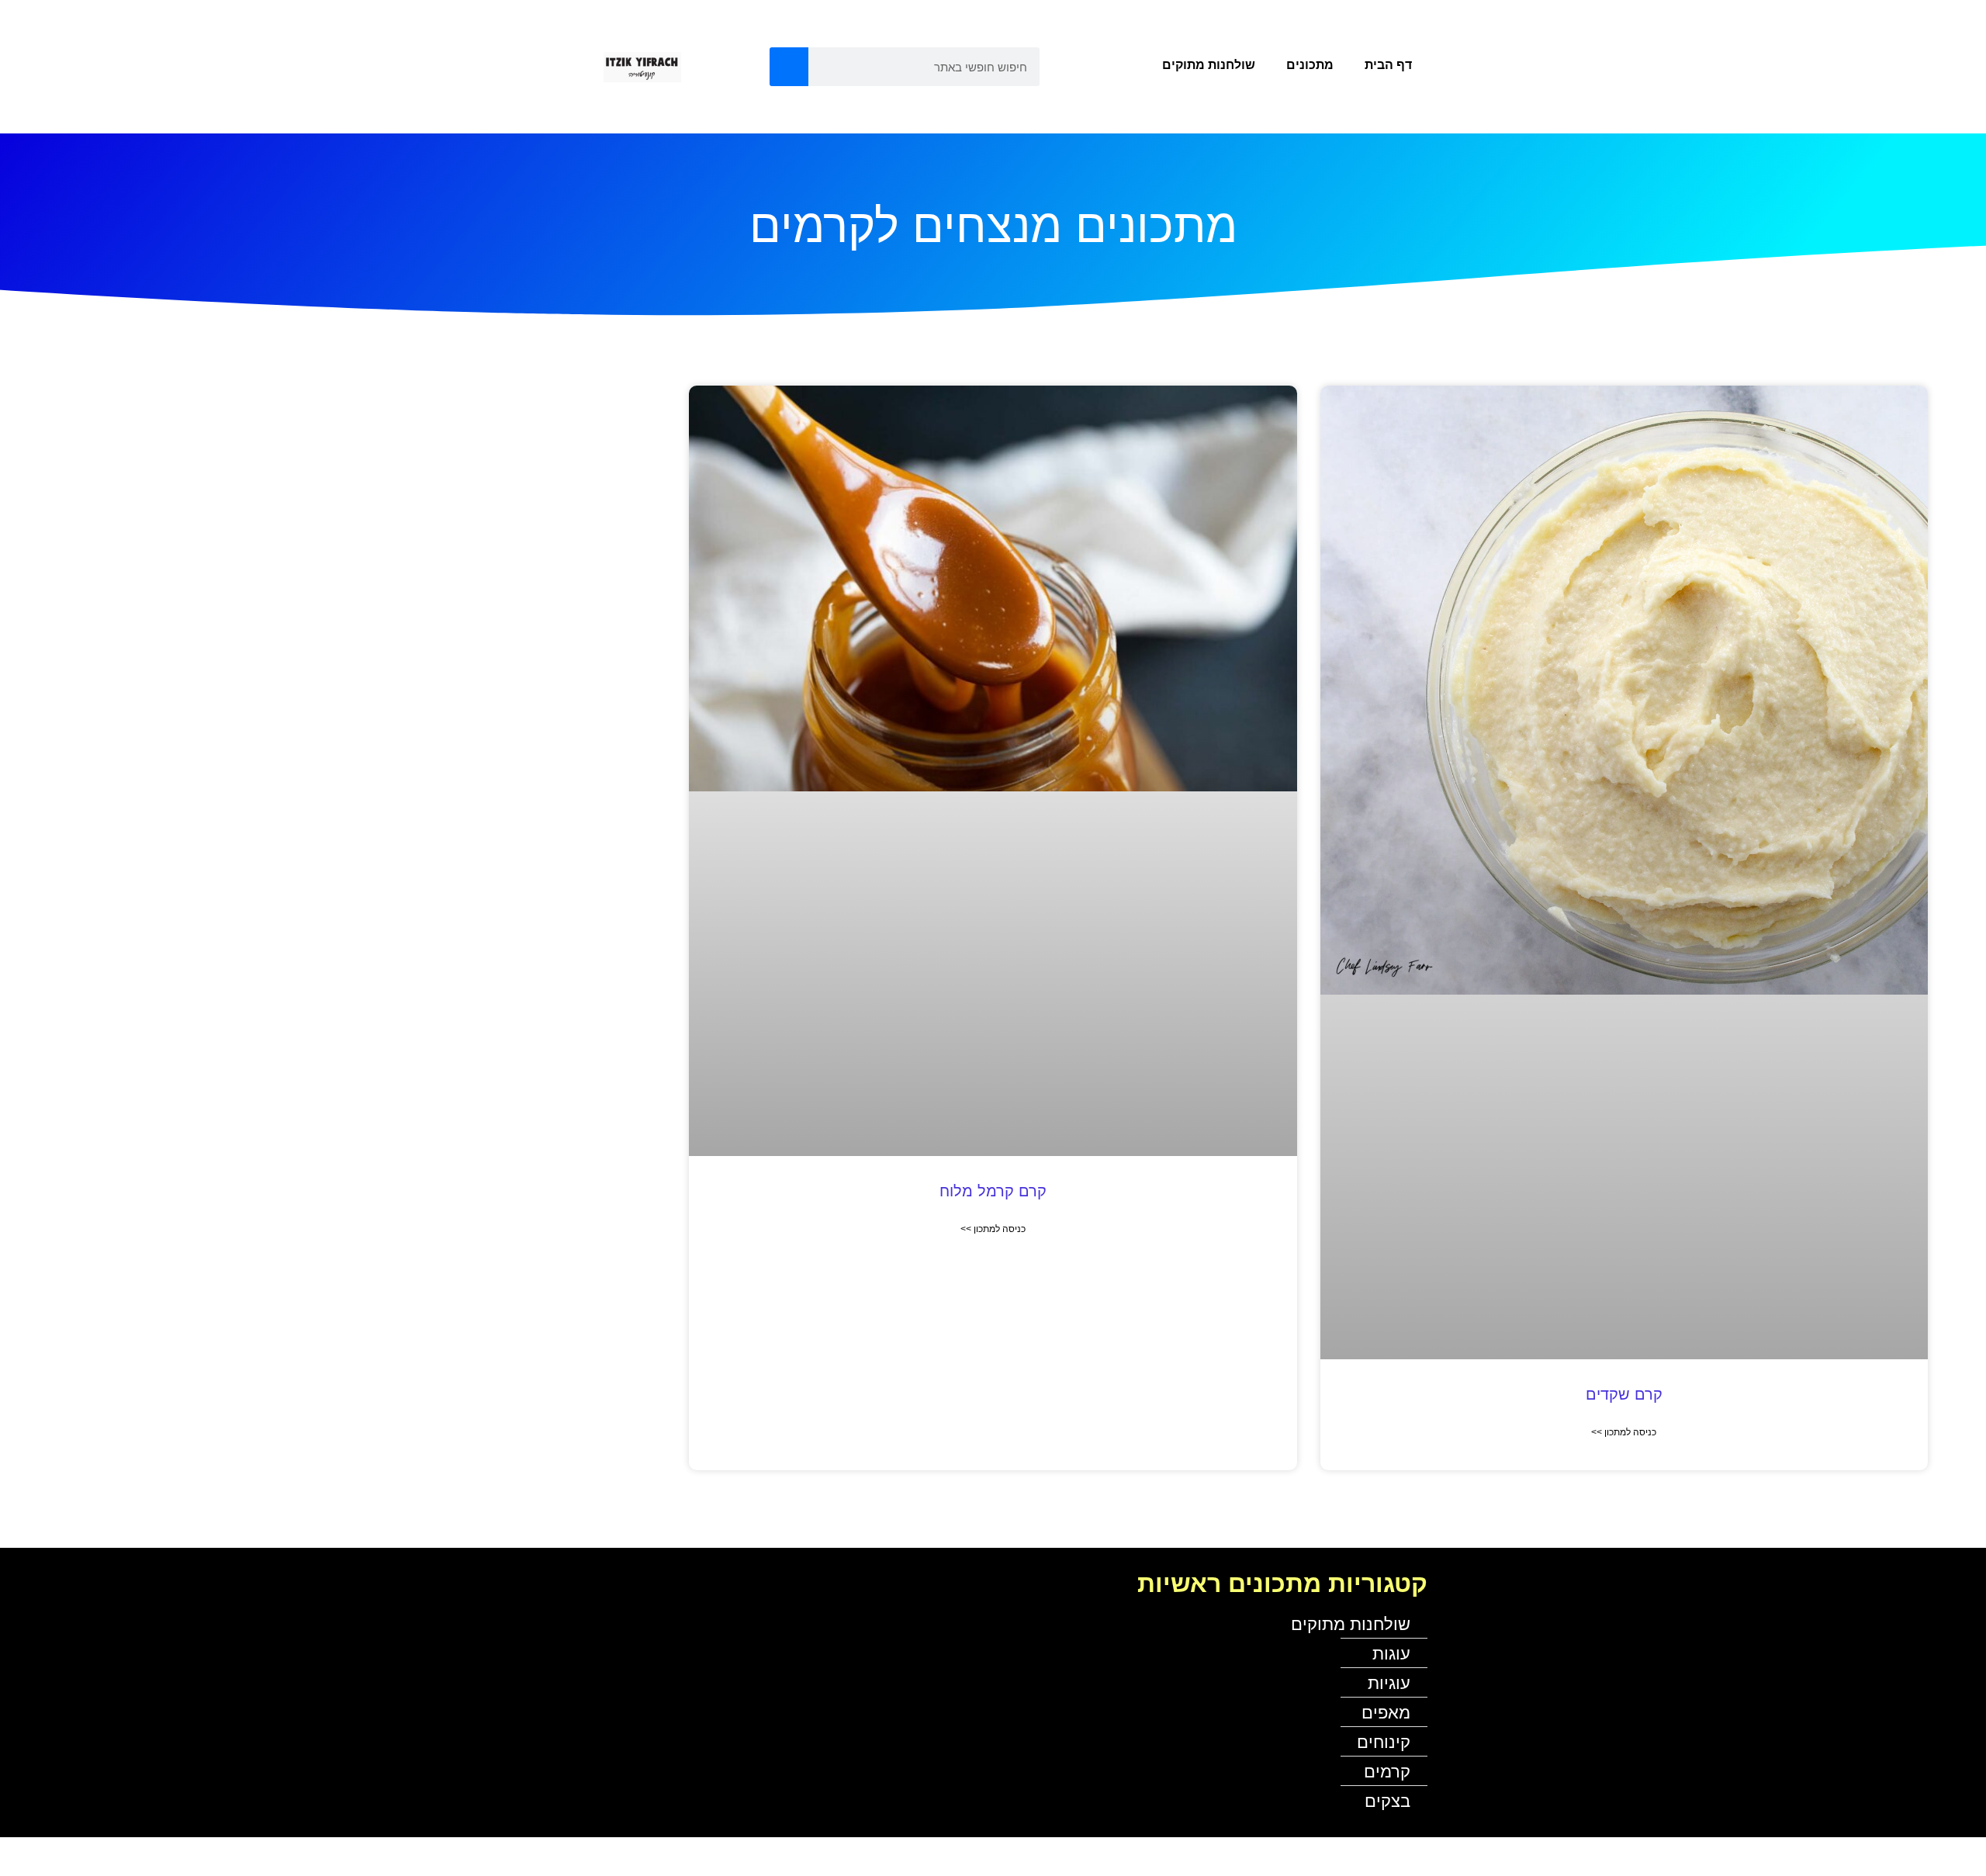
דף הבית (1388, 65)
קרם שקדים (1624, 1394)
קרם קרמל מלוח (993, 1191)
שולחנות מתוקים (1209, 65)
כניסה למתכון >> (1624, 1432)
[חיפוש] (789, 67)
